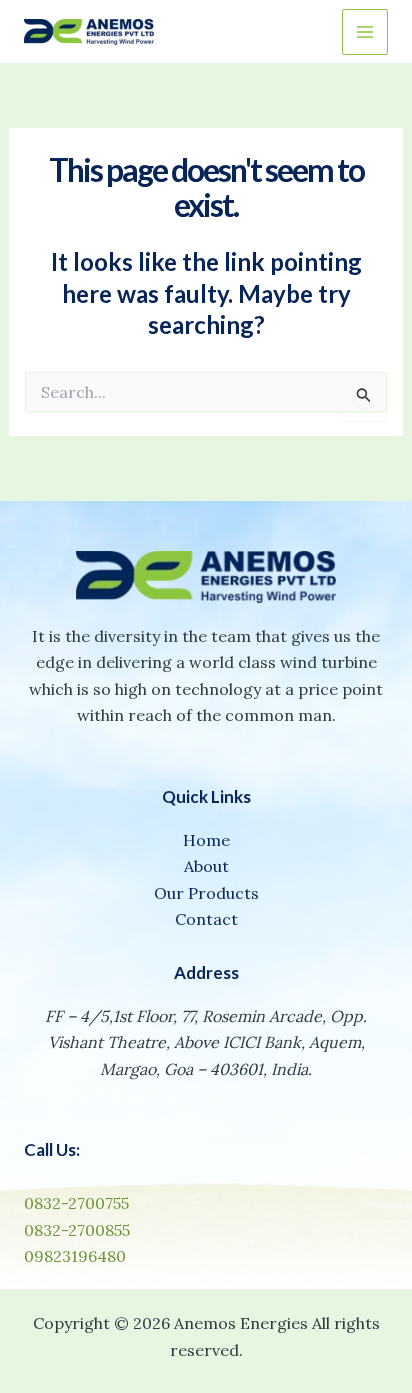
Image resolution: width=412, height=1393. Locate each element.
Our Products (206, 893)
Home (206, 840)
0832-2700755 (76, 1203)
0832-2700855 (77, 1230)
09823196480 (75, 1256)
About (206, 866)
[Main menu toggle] (365, 32)
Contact (206, 919)
